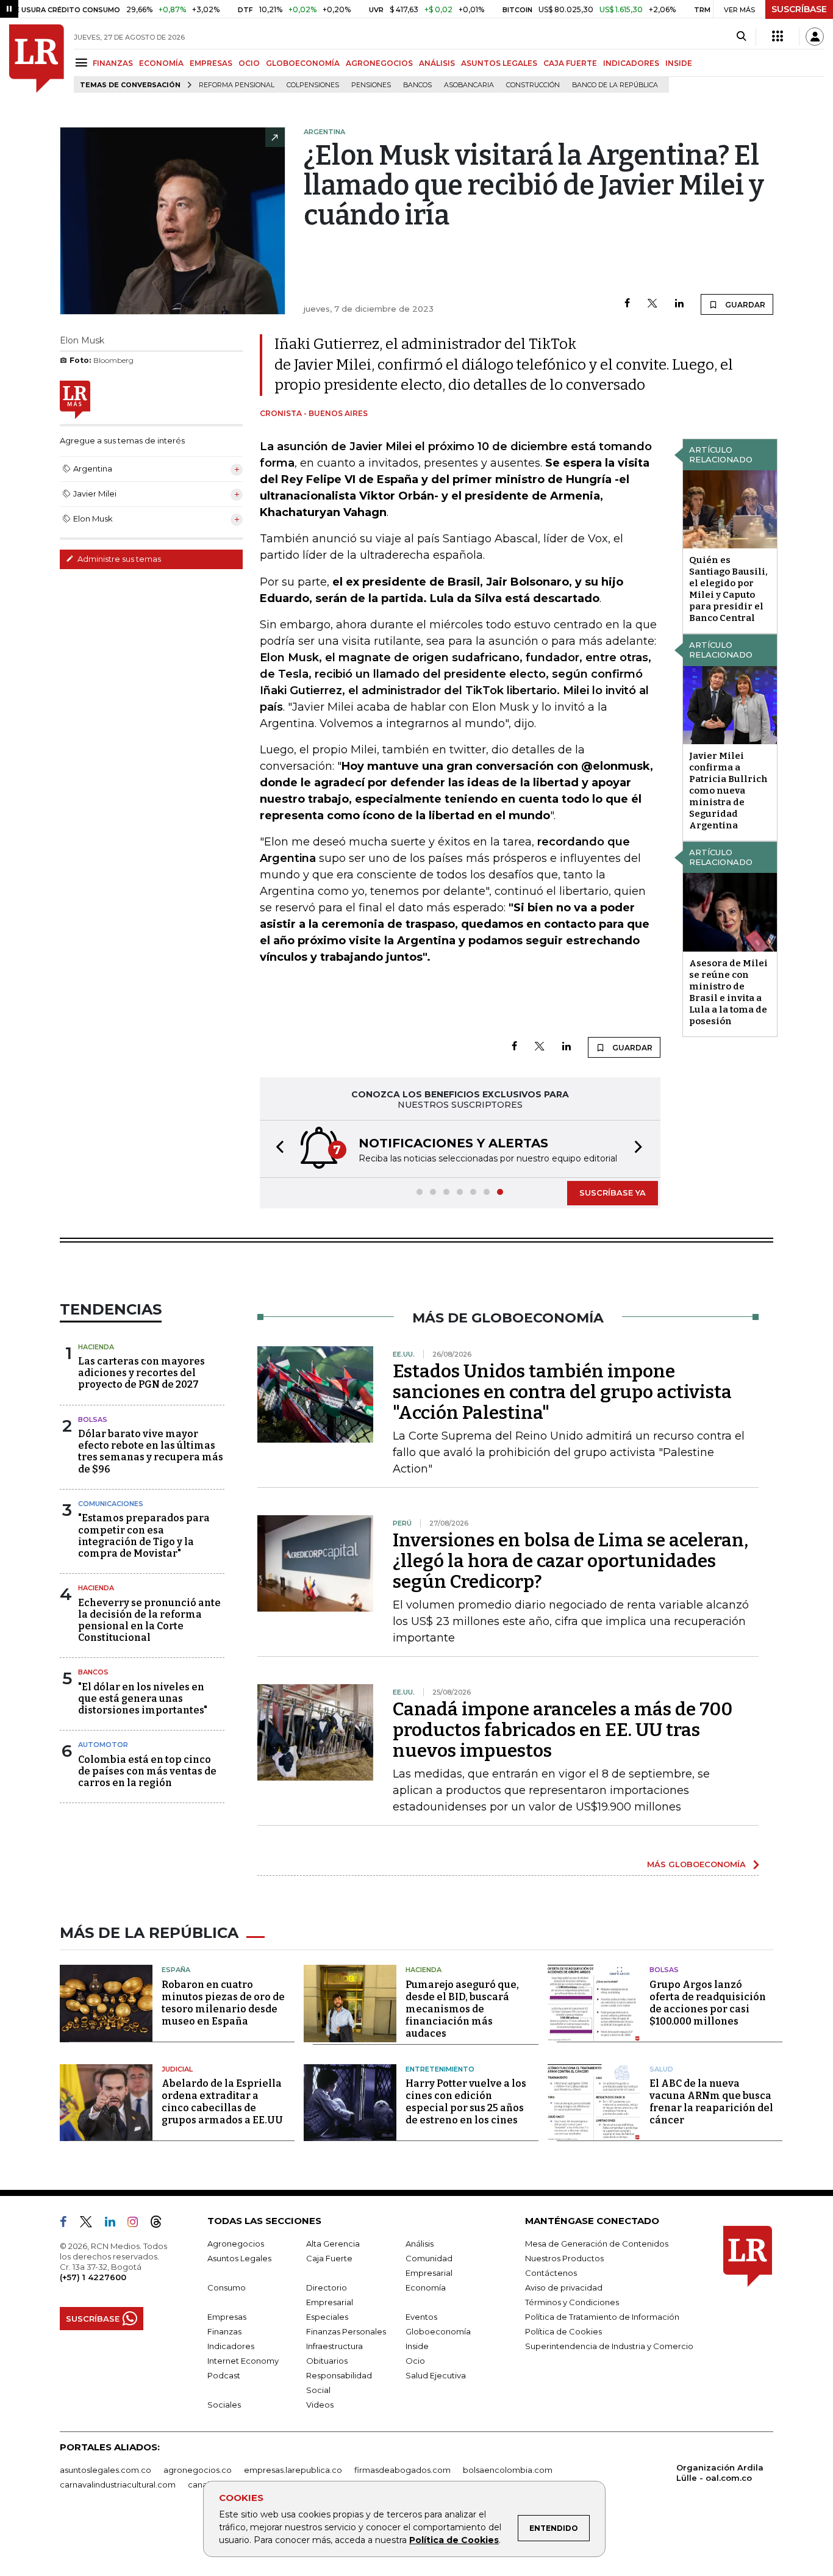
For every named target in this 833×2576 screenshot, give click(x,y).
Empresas (227, 2317)
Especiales (327, 2317)
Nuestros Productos (564, 2258)
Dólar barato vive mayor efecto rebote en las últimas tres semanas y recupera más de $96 (151, 1451)
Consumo (227, 2287)
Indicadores (231, 2346)
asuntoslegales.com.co (105, 2470)
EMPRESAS (211, 63)
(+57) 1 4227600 (93, 2277)
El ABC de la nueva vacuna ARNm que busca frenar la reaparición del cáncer (711, 2102)
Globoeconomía (438, 2331)
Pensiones (371, 85)
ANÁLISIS (437, 63)
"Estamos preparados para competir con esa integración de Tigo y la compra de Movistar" (144, 1536)
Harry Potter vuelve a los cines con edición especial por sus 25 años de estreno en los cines (466, 2102)
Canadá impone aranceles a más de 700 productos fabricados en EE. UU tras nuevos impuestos (563, 1730)
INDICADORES (631, 63)
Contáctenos (551, 2273)
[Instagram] (138, 2224)
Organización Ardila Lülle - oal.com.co (720, 2473)
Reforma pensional (237, 85)
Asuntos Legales (239, 2258)
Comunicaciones (111, 1504)
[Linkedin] (679, 304)
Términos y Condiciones (572, 2302)
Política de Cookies (454, 2540)
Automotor (103, 1745)
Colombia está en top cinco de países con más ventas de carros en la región (147, 1771)
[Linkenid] (115, 2224)
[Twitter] (652, 304)
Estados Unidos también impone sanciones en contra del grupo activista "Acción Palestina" (562, 1392)
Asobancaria (469, 85)
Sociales (224, 2405)
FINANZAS (113, 63)
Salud (661, 2069)
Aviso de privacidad (564, 2287)
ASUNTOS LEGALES (499, 63)
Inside (417, 2346)
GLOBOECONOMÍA (303, 63)
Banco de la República (615, 85)
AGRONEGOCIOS (379, 63)
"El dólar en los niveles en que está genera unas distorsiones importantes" (143, 1699)
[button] (276, 1149)
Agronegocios (236, 2244)
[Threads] (161, 2224)
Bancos (417, 85)
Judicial (177, 2069)
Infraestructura (334, 2346)
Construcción (533, 85)
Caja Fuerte (329, 2258)
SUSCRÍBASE (799, 9)
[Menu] (83, 63)
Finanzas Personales (346, 2331)
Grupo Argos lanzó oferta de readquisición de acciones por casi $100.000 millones (708, 2003)
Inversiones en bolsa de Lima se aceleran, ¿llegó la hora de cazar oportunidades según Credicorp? (570, 1561)
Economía (426, 2287)
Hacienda (96, 1347)
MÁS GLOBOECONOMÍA (696, 1864)
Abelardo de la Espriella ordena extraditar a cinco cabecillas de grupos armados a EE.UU (222, 2102)
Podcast (224, 2375)
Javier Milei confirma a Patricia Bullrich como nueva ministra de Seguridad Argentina (728, 791)
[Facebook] (627, 304)
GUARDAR (744, 305)
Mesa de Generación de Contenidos (597, 2244)
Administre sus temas (118, 559)
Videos (320, 2405)
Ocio (415, 2361)
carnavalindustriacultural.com (118, 2485)
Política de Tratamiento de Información (602, 2317)
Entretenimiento (440, 2069)
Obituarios (327, 2361)
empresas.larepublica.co (293, 2470)
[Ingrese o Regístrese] (815, 37)
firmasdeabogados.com (402, 2470)
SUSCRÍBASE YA (613, 1193)
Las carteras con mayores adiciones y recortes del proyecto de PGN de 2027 (141, 1373)
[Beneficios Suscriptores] (778, 37)
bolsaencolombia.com (508, 2470)
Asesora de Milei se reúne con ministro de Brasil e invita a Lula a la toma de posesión (728, 992)
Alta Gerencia (333, 2244)
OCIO (249, 63)
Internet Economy (243, 2361)
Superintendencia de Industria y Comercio (609, 2346)
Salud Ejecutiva (436, 2375)
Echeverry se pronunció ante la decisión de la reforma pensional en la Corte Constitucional (149, 1620)
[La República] (37, 59)
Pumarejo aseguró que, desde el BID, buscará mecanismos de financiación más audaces (462, 2009)
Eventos (421, 2317)
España (176, 1970)
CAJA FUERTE (570, 63)
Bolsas (93, 1419)
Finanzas (224, 2331)
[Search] (741, 37)
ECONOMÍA (161, 63)
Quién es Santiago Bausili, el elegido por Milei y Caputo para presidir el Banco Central (728, 589)
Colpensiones (313, 85)
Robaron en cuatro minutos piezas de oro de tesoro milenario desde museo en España (223, 2003)
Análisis (420, 2244)
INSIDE (679, 63)
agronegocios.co (198, 2470)
